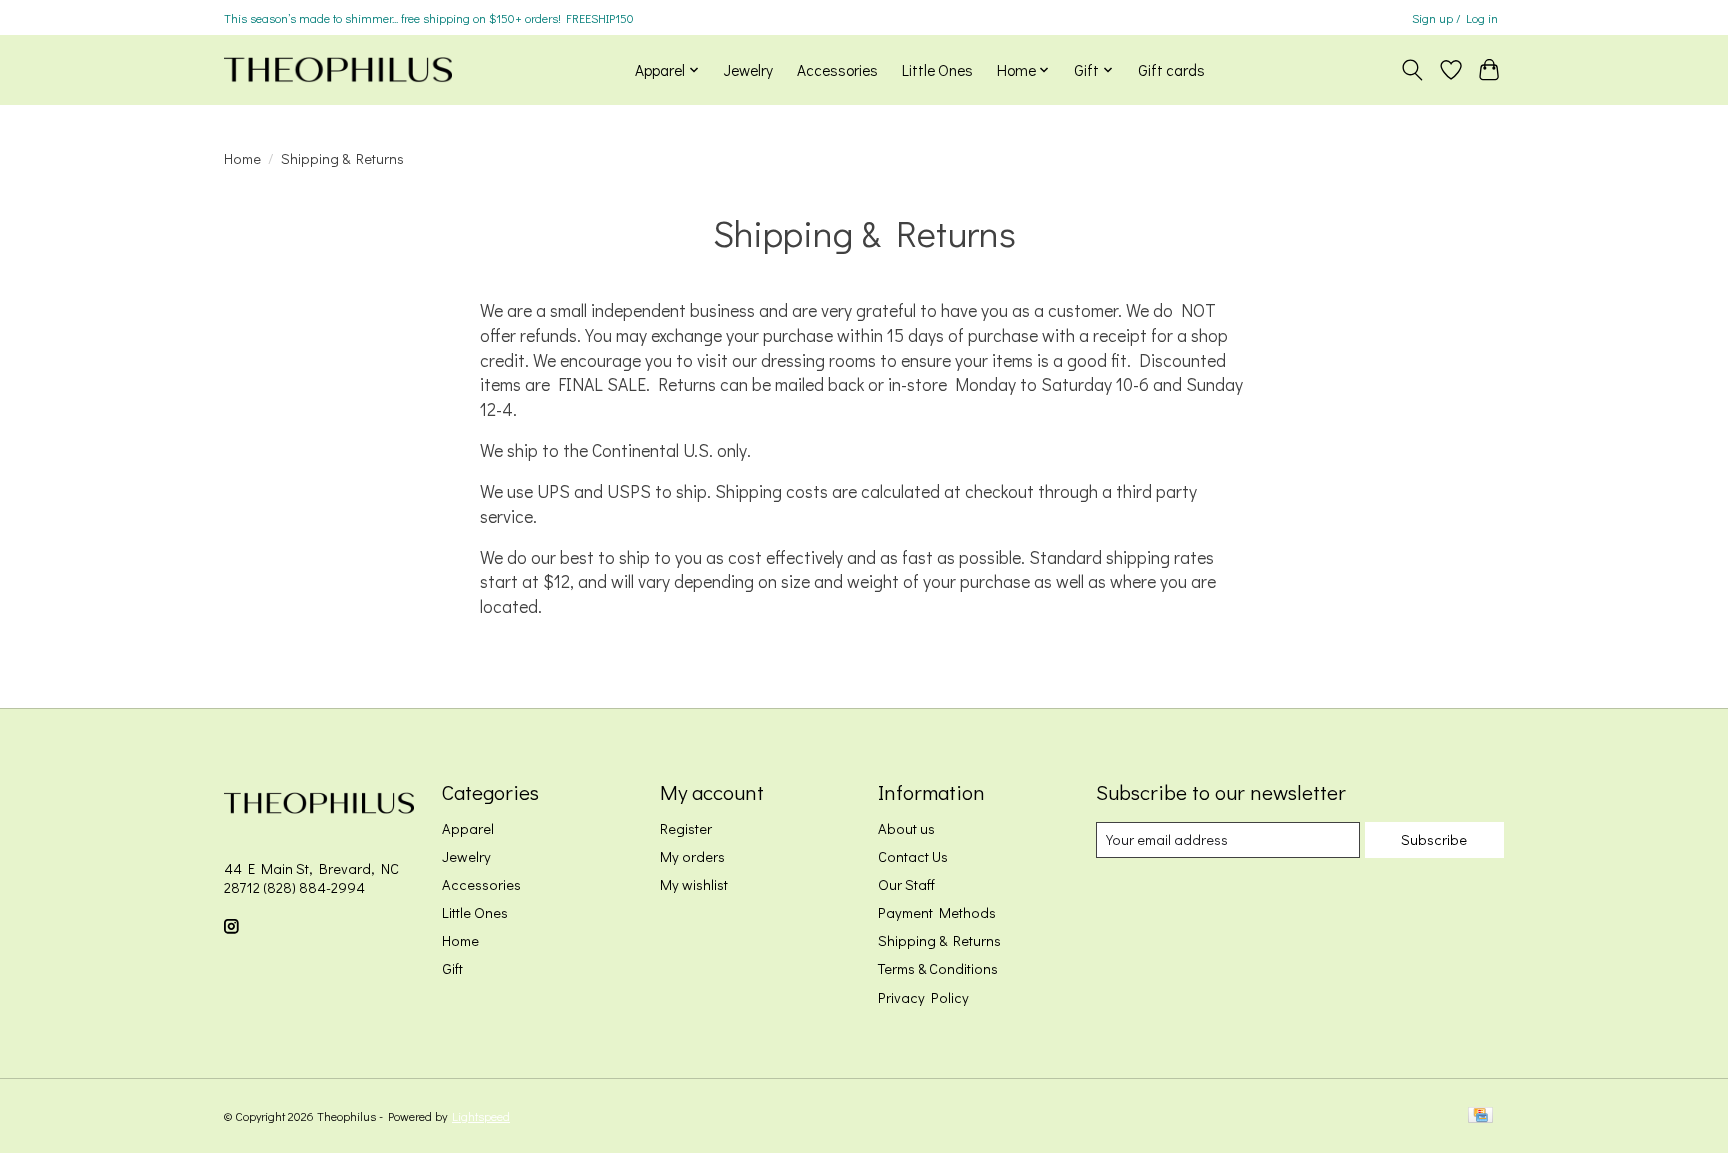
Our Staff (906, 884)
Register (686, 828)
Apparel (468, 828)
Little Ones (937, 70)
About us (906, 828)
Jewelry (748, 70)
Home (242, 158)
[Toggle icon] (1412, 70)
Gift (452, 968)
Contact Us (913, 856)
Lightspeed (481, 1116)
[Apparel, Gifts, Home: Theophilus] (338, 69)
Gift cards (1171, 70)
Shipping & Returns (939, 940)
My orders (692, 856)
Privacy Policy (923, 997)
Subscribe (1434, 839)
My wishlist (694, 884)
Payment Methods (937, 912)
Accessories (837, 70)
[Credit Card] (1480, 1116)
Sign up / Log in (1455, 18)
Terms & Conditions (938, 968)
